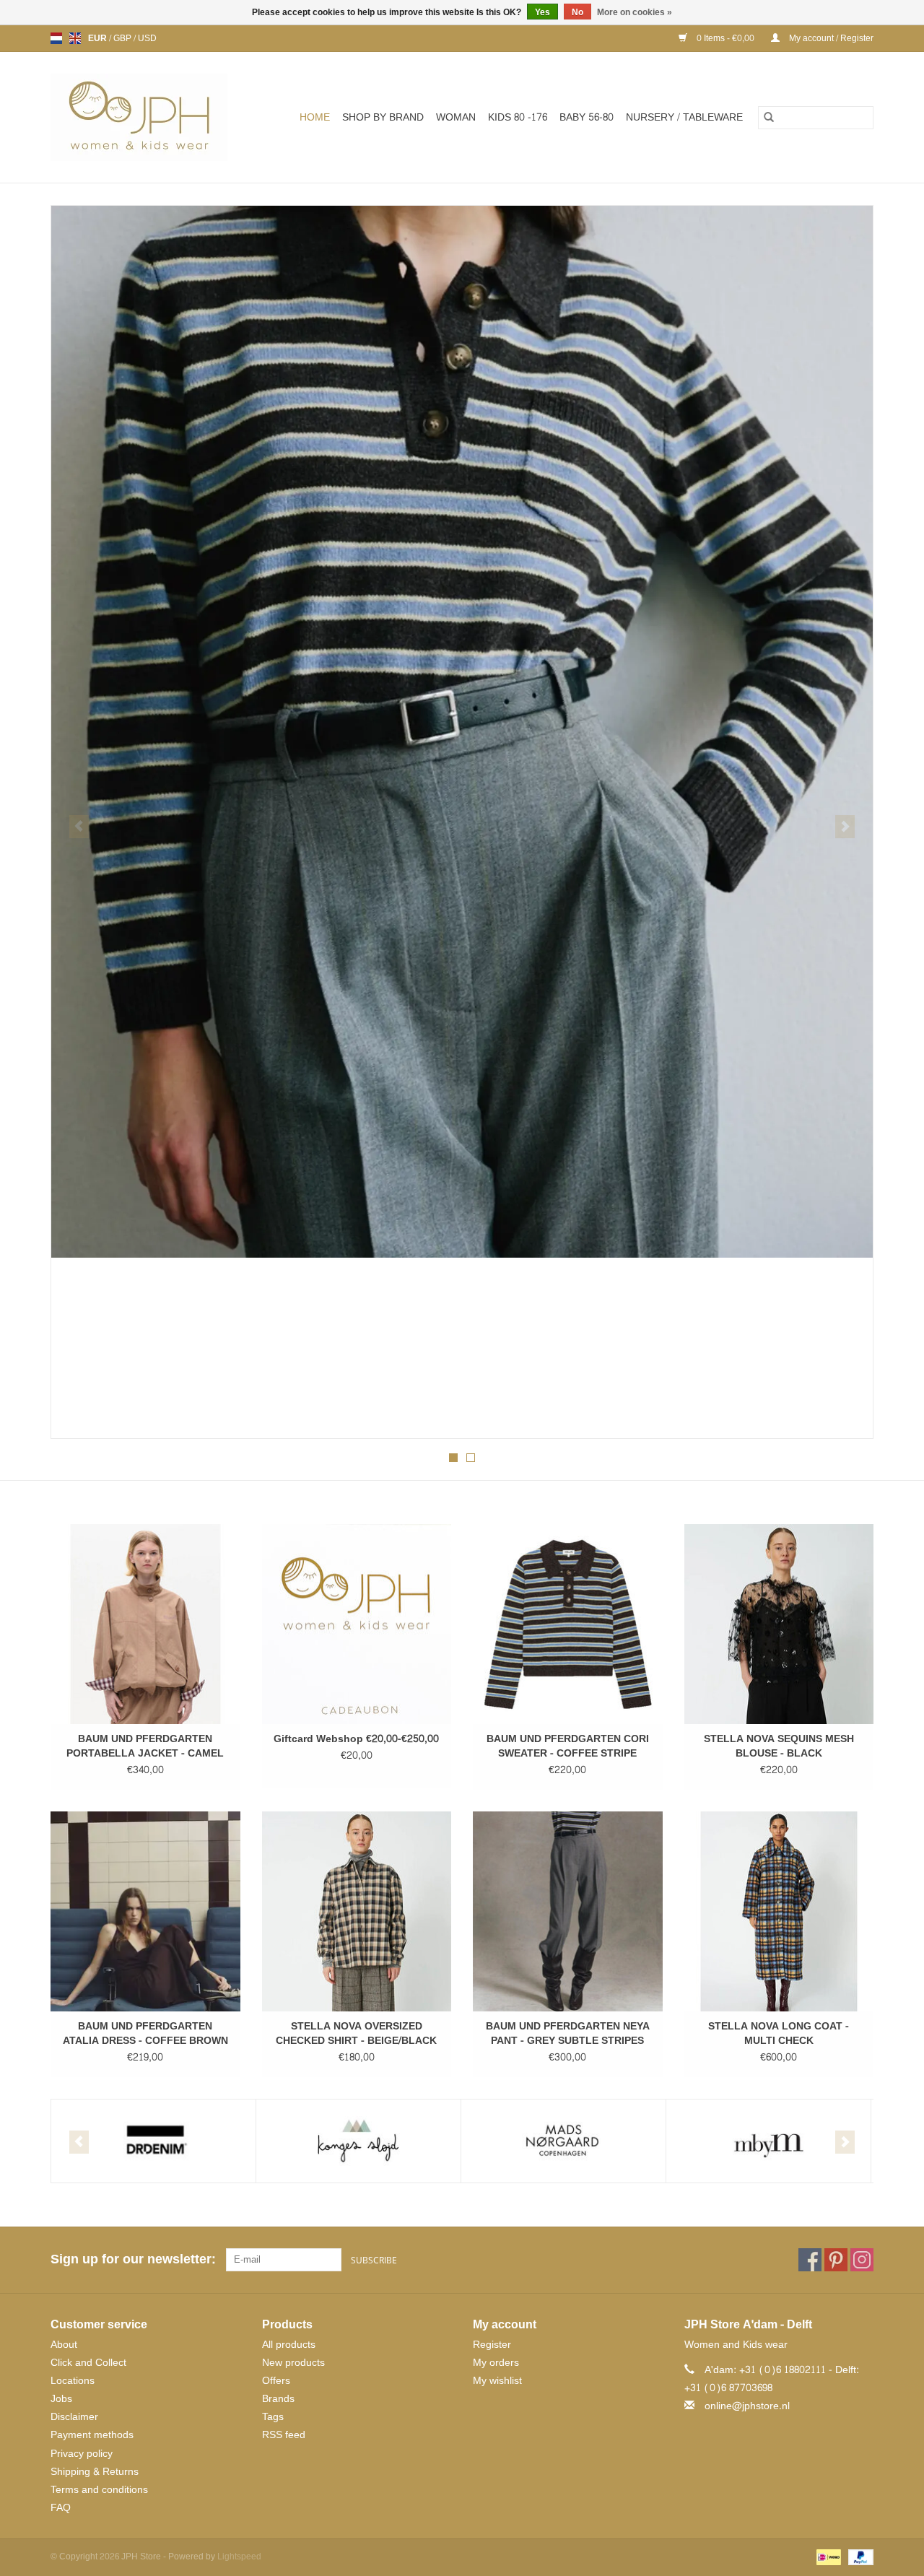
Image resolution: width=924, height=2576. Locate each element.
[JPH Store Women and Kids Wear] (147, 117)
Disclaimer (74, 2417)
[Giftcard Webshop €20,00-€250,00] (357, 1624)
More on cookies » (635, 12)
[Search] (769, 118)
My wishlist (497, 2381)
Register (492, 2345)
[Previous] (79, 827)
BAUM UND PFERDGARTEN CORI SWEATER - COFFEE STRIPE (568, 1746)
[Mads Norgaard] (563, 2141)
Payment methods (92, 2435)
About (64, 2345)
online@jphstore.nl (747, 2406)
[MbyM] (768, 2141)
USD (147, 38)
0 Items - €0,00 (725, 38)
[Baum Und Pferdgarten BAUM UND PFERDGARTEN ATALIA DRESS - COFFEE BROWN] (145, 1911)
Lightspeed (239, 2557)
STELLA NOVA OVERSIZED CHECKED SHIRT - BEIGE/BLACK (356, 2034)
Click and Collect (88, 2363)
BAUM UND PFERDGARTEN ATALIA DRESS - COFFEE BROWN (145, 2034)
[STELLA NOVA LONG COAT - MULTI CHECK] (779, 1911)
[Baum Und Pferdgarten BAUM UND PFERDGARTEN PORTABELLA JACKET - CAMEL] (145, 1624)
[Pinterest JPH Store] (836, 2260)
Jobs (61, 2399)
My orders (496, 2363)
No (577, 12)
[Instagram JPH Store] (862, 2260)
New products (293, 2363)
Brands (278, 2399)
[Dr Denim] (153, 2141)
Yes (542, 12)
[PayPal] (858, 2560)
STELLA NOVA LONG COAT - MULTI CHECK (779, 2034)
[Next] (845, 827)
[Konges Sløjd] (358, 2141)
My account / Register (830, 38)
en (75, 38)
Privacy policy (82, 2454)
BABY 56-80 (587, 117)
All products (289, 2345)
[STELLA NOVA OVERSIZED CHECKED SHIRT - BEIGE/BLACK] (357, 1911)
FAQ (61, 2508)
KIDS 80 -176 (518, 117)
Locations (73, 2381)
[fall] (462, 732)
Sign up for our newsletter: (133, 2259)
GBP (123, 38)
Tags (273, 2417)
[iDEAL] (827, 2560)
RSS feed (284, 2435)
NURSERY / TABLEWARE (684, 117)
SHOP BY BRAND (383, 117)
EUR (99, 38)
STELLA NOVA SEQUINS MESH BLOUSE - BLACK (779, 1746)
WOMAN (456, 117)
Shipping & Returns (95, 2472)
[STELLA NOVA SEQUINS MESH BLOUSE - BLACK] (779, 1624)
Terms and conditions (99, 2490)
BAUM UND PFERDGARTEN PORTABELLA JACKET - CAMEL (145, 1746)
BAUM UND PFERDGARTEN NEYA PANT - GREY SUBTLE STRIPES (568, 2034)
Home (315, 117)
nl (56, 38)
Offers (276, 2381)
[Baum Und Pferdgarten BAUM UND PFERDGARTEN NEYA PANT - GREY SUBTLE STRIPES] (568, 1911)
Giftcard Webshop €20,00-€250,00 (356, 1739)
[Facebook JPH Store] (810, 2260)
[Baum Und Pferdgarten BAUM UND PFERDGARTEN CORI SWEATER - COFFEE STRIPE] (568, 1624)
